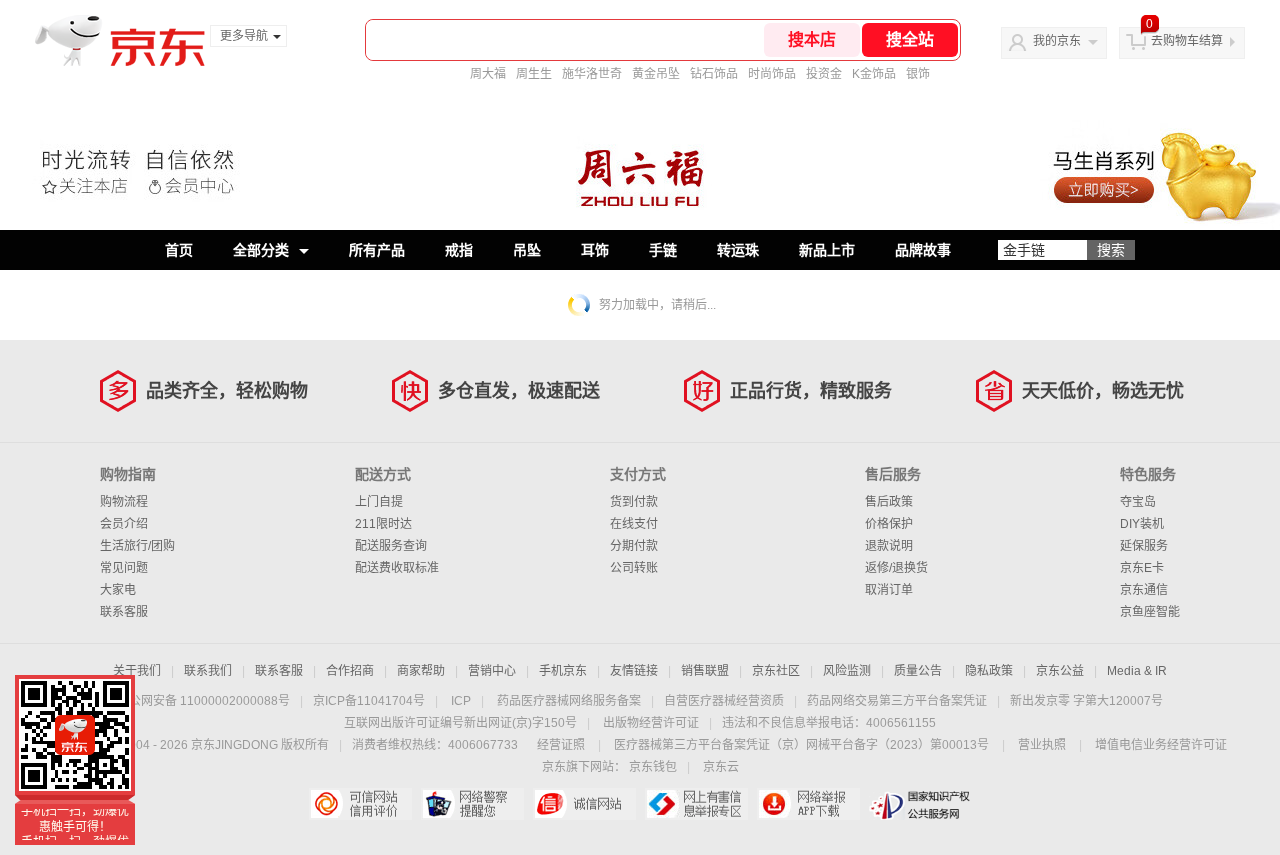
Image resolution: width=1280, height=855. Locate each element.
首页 (179, 250)
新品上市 (827, 250)
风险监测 (847, 671)
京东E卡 (1142, 568)
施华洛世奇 (592, 74)
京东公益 (1060, 671)
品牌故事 (923, 250)
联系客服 (124, 612)
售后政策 (889, 502)
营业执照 (1042, 745)
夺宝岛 (1138, 502)
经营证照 (561, 745)
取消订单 (889, 590)
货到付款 (634, 502)
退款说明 (889, 546)
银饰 (918, 74)
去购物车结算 (1187, 41)
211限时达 (383, 524)
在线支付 (634, 524)
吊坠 (527, 250)
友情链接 (634, 671)
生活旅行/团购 (137, 546)
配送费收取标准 (397, 568)
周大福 (488, 74)
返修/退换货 (896, 568)
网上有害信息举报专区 (696, 804)
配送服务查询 (391, 546)
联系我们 (208, 671)
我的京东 (1057, 41)
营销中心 (492, 671)
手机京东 (563, 671)
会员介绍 (124, 524)
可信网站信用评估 (360, 804)
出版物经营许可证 (651, 723)
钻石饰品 (714, 74)
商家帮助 (421, 671)
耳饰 (595, 250)
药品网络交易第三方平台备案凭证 (897, 701)
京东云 (721, 767)
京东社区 (776, 671)
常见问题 (124, 568)
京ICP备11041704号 (369, 701)
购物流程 (124, 502)
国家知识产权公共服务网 (920, 804)
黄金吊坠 (656, 74)
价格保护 (889, 524)
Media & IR (1137, 671)
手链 (663, 250)
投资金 (824, 74)
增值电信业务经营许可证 (1161, 745)
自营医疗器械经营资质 (724, 701)
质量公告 (918, 671)
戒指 (459, 250)
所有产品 (377, 250)
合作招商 (350, 671)
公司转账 (634, 568)
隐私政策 (989, 671)
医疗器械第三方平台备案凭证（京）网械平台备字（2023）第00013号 (801, 745)
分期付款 (634, 546)
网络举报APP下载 (808, 804)
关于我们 (137, 671)
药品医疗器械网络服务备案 (569, 701)
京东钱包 (653, 767)
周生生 (534, 74)
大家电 (118, 590)
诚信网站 (584, 804)
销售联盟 (705, 671)
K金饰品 (874, 74)
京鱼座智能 (1150, 612)
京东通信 (1144, 590)
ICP (461, 701)
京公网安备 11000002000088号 (203, 701)
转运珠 (738, 250)
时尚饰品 (772, 74)
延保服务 (1144, 546)
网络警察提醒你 (472, 804)
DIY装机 (1142, 524)
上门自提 (379, 502)
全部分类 (261, 250)
